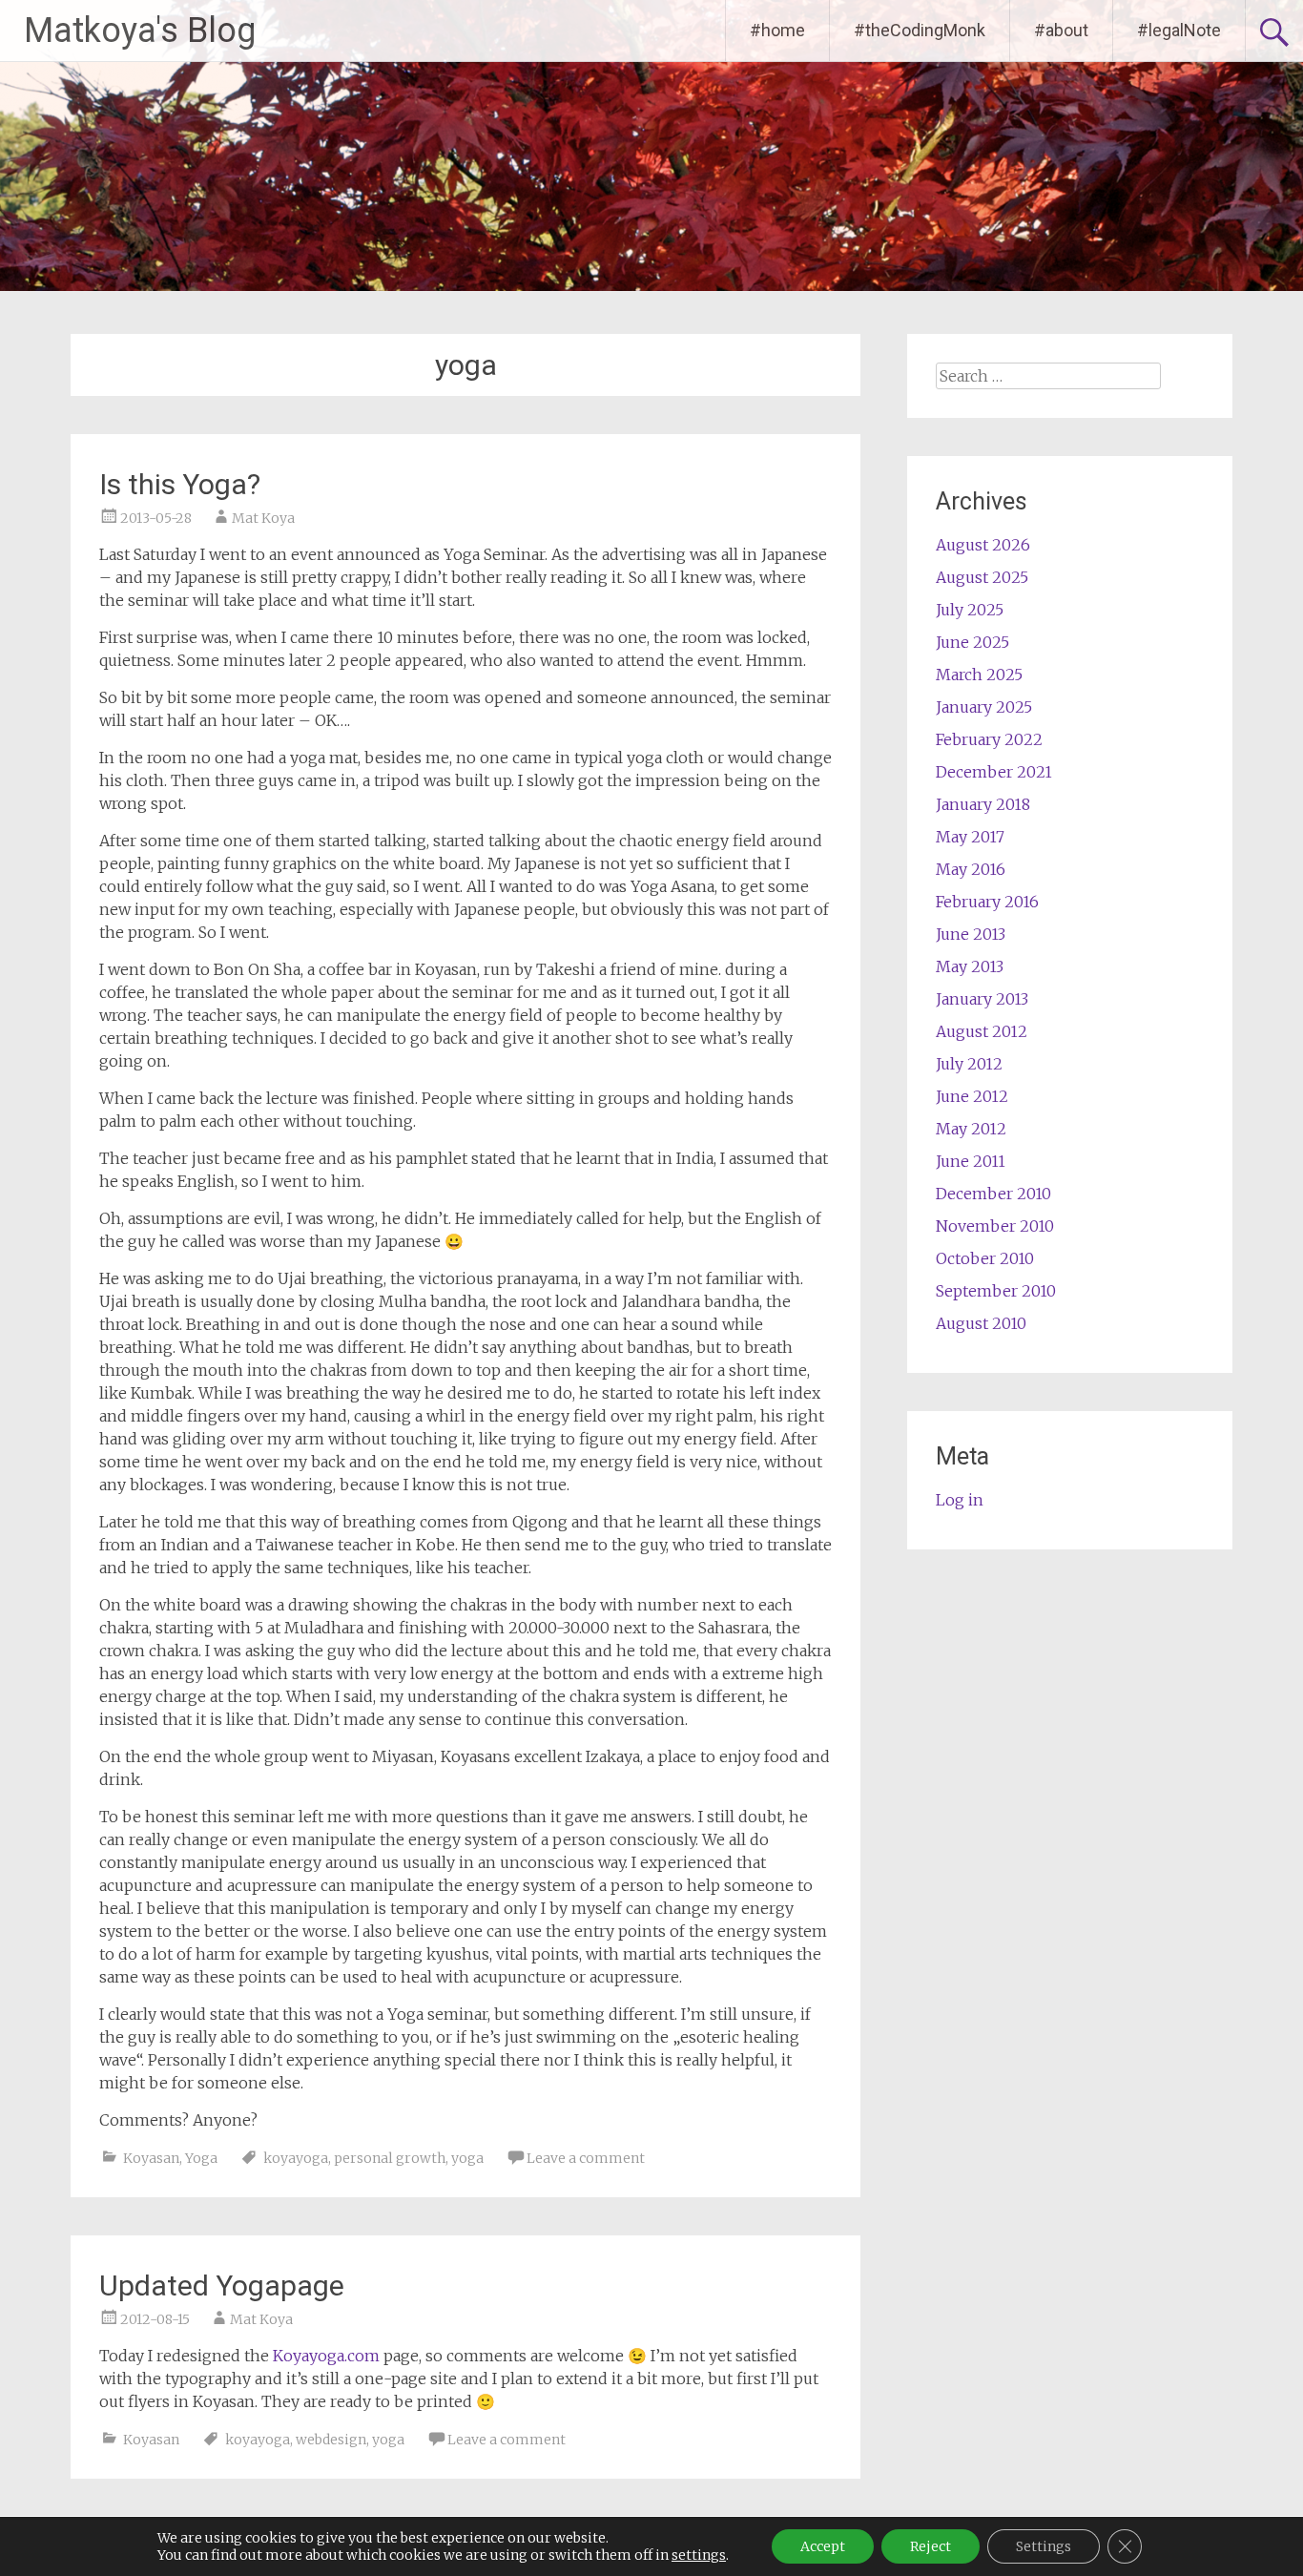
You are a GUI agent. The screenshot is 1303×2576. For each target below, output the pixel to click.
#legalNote (1179, 30)
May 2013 (970, 966)
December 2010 (993, 1194)
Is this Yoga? (180, 484)
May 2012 (971, 1129)
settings (699, 2555)
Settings (1044, 2546)
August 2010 (981, 1323)
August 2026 (983, 545)
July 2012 (969, 1064)
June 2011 (971, 1161)
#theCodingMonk (920, 30)
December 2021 (994, 772)
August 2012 (982, 1031)
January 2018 (983, 804)
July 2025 (970, 610)
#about (1061, 30)
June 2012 (972, 1096)
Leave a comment (586, 2158)
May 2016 (971, 869)
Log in (960, 1500)
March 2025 (979, 675)
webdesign (331, 2440)
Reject (931, 2546)
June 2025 (972, 642)
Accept (823, 2546)
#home (777, 30)
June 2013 (971, 934)
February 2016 (987, 902)
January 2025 (984, 707)
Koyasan (151, 2158)
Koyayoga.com (326, 2356)
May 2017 (970, 837)
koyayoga (296, 2158)
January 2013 (982, 999)
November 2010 (995, 1226)
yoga (467, 2158)
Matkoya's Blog (140, 31)
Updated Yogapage (222, 2285)
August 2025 (982, 577)
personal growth (390, 2158)
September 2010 (996, 1291)
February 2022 (989, 739)
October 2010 (985, 1258)
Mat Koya (263, 518)
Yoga (201, 2158)
